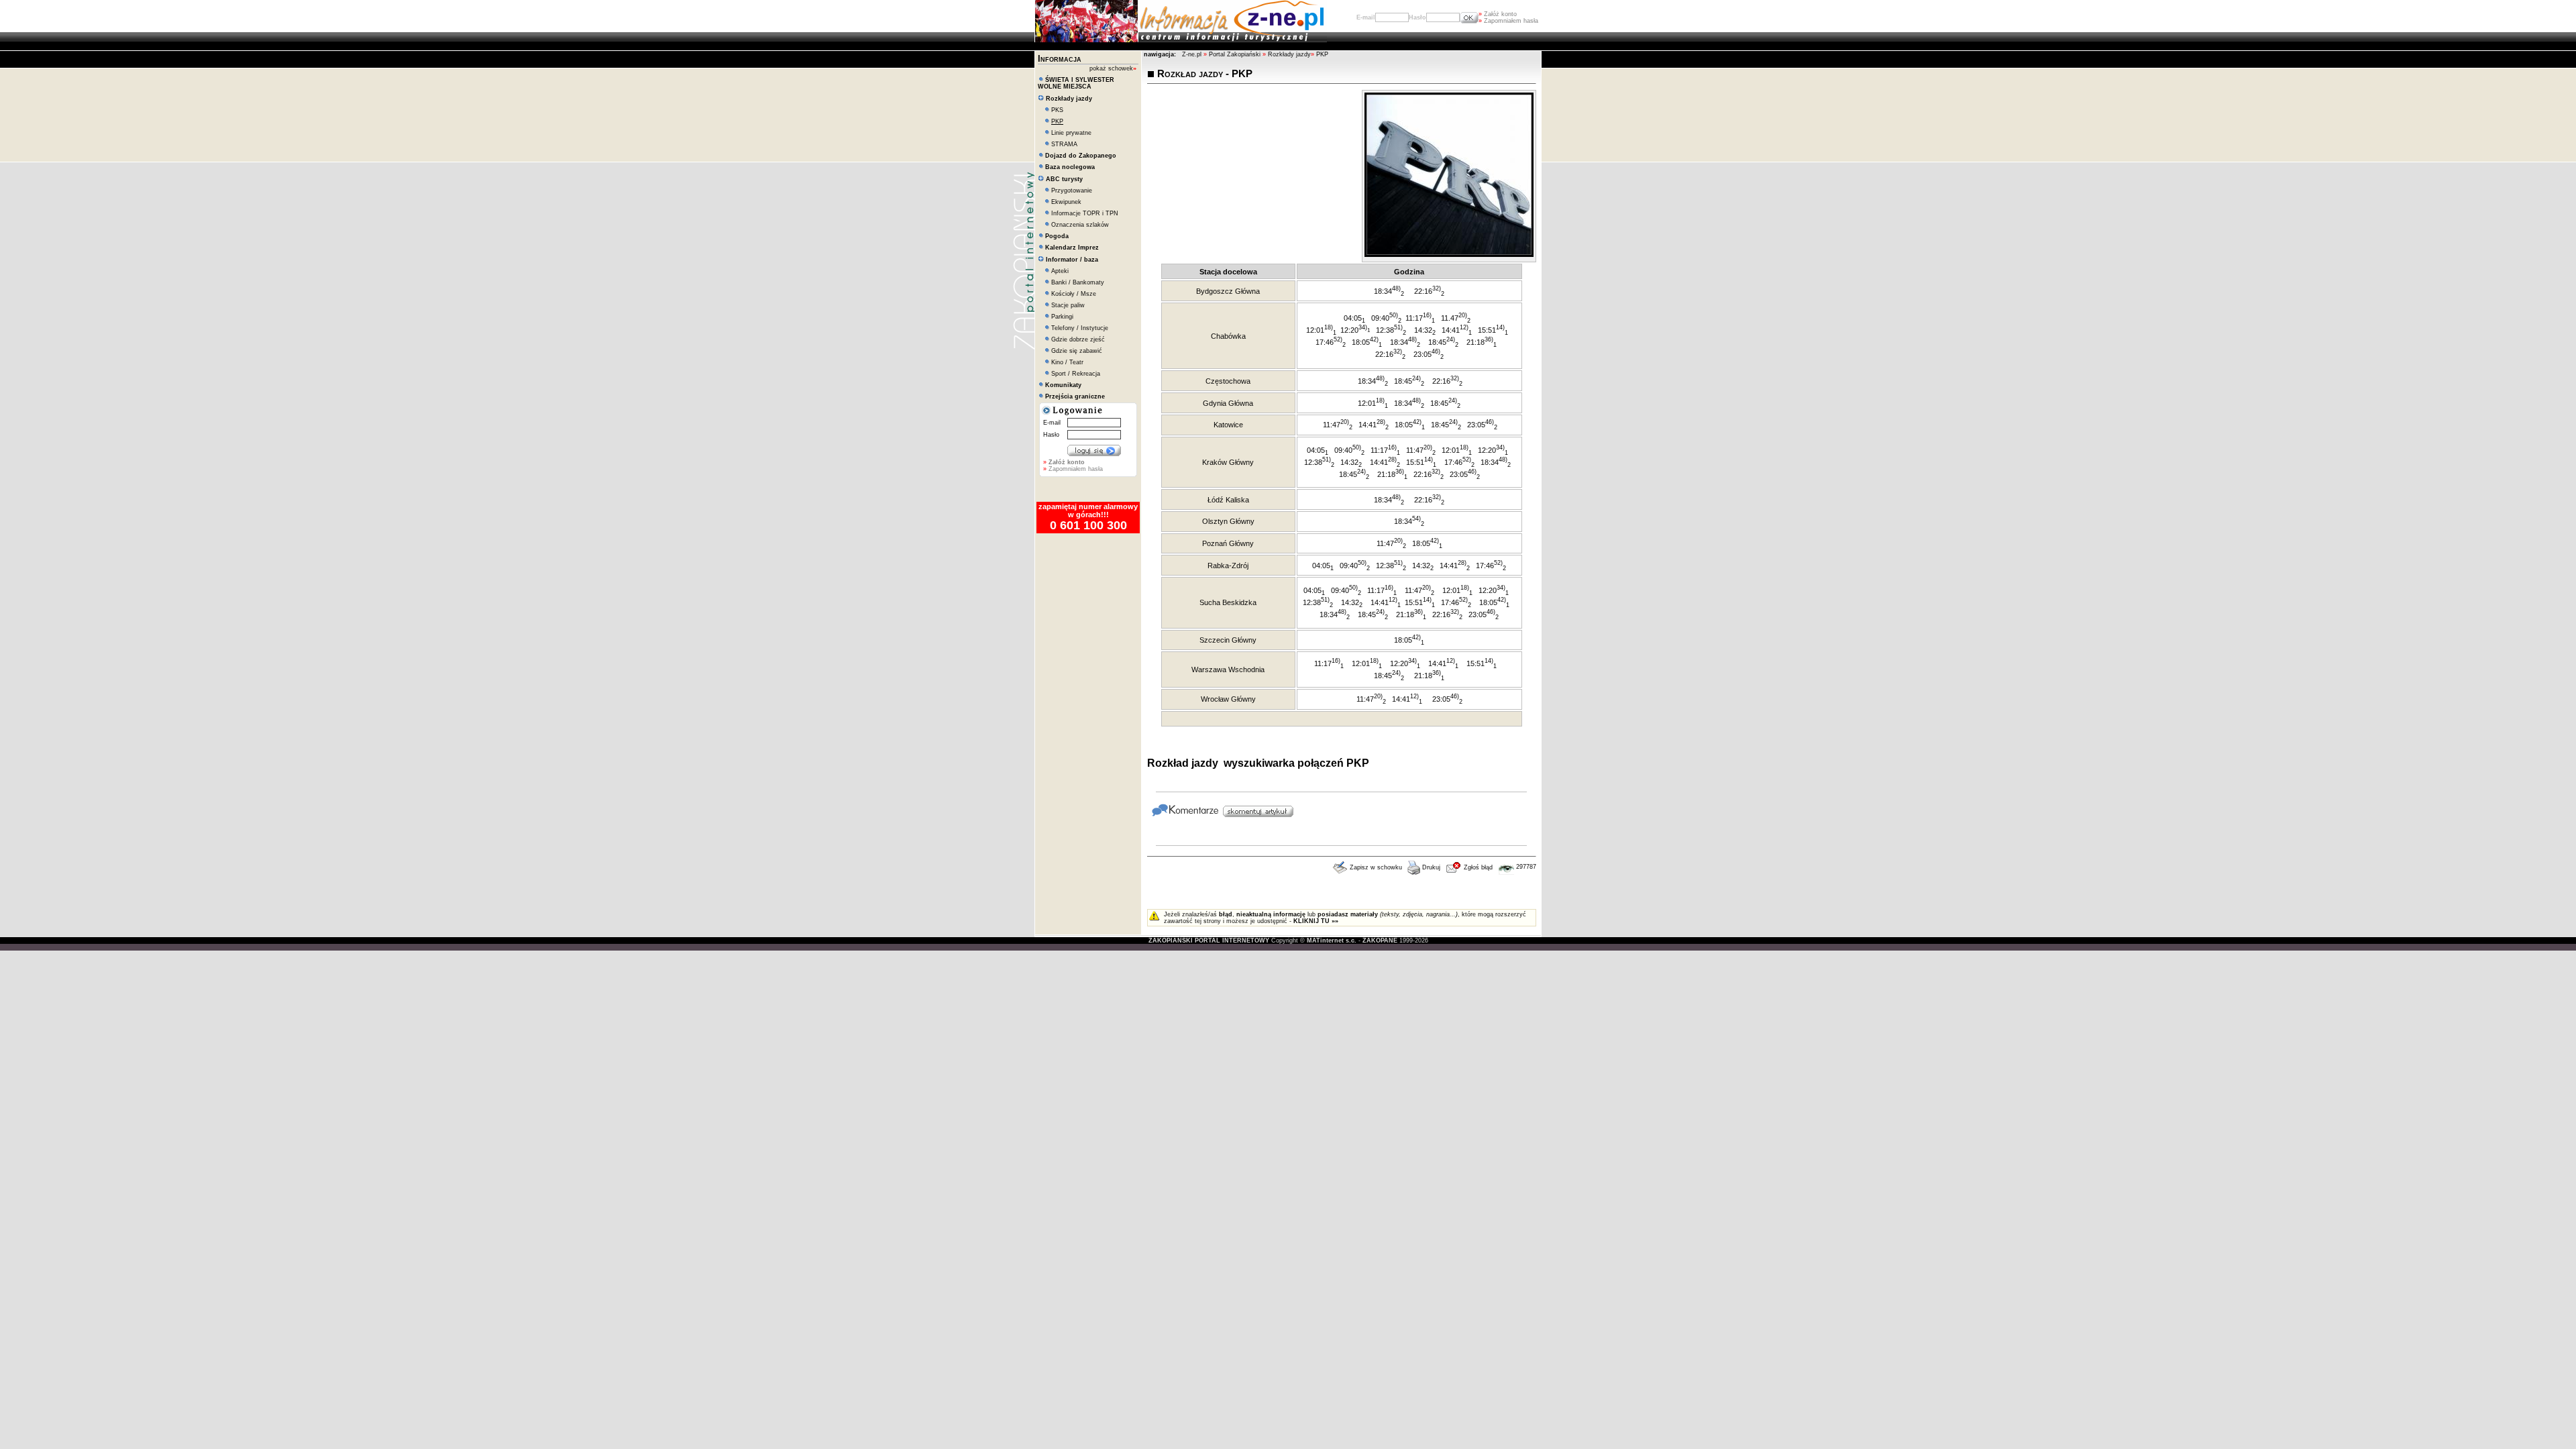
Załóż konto (1498, 14)
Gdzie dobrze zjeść (1078, 339)
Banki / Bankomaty (1078, 282)
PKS (1057, 110)
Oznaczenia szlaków (1080, 225)
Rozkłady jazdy (1289, 54)
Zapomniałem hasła (1508, 21)
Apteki (1060, 271)
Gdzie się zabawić (1077, 351)
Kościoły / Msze (1074, 294)
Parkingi (1062, 317)
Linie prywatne (1071, 133)
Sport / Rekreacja (1076, 374)
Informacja (1060, 59)
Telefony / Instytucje (1080, 328)
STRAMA (1064, 144)
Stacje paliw (1068, 305)
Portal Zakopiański (1235, 54)
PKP (1322, 54)
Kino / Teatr (1067, 362)
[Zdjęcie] (1449, 254)
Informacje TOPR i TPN (1085, 213)
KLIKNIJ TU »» (1316, 921)
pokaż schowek (1113, 68)
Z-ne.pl (1193, 54)
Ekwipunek (1066, 202)
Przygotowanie (1072, 191)
